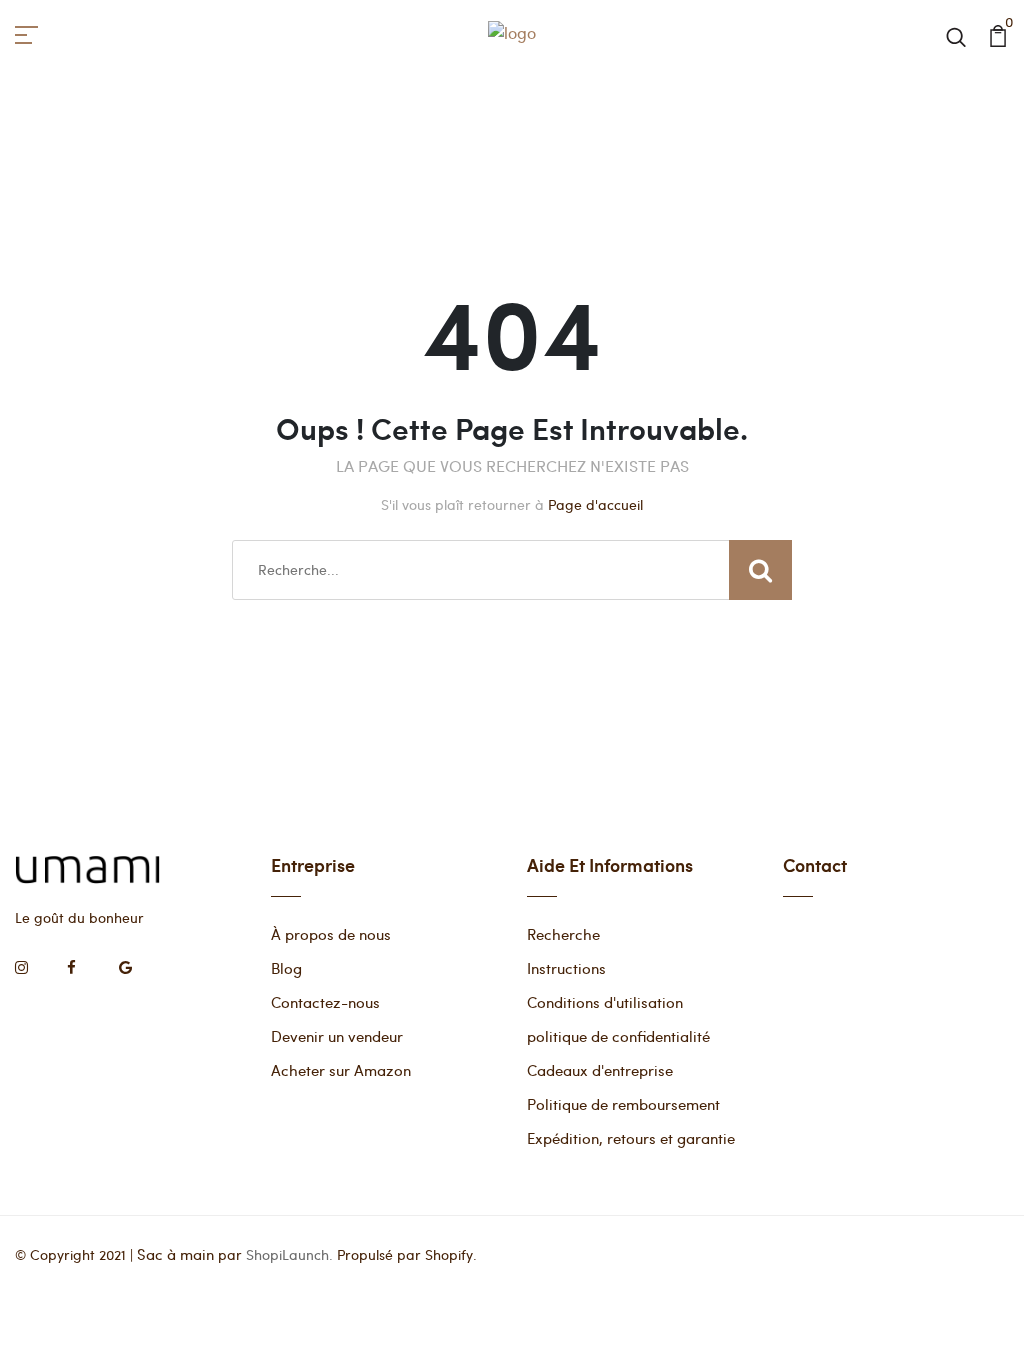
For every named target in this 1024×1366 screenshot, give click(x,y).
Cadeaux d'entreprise (600, 1070)
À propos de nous (331, 934)
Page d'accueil (595, 504)
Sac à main (175, 1254)
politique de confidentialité (618, 1036)
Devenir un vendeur (337, 1036)
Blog (286, 968)
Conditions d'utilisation (605, 1002)
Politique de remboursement (623, 1104)
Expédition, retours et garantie (631, 1138)
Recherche (563, 934)
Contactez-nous (325, 1002)
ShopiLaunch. (289, 1254)
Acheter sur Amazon (341, 1070)
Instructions (566, 968)
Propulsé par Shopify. (407, 1254)
